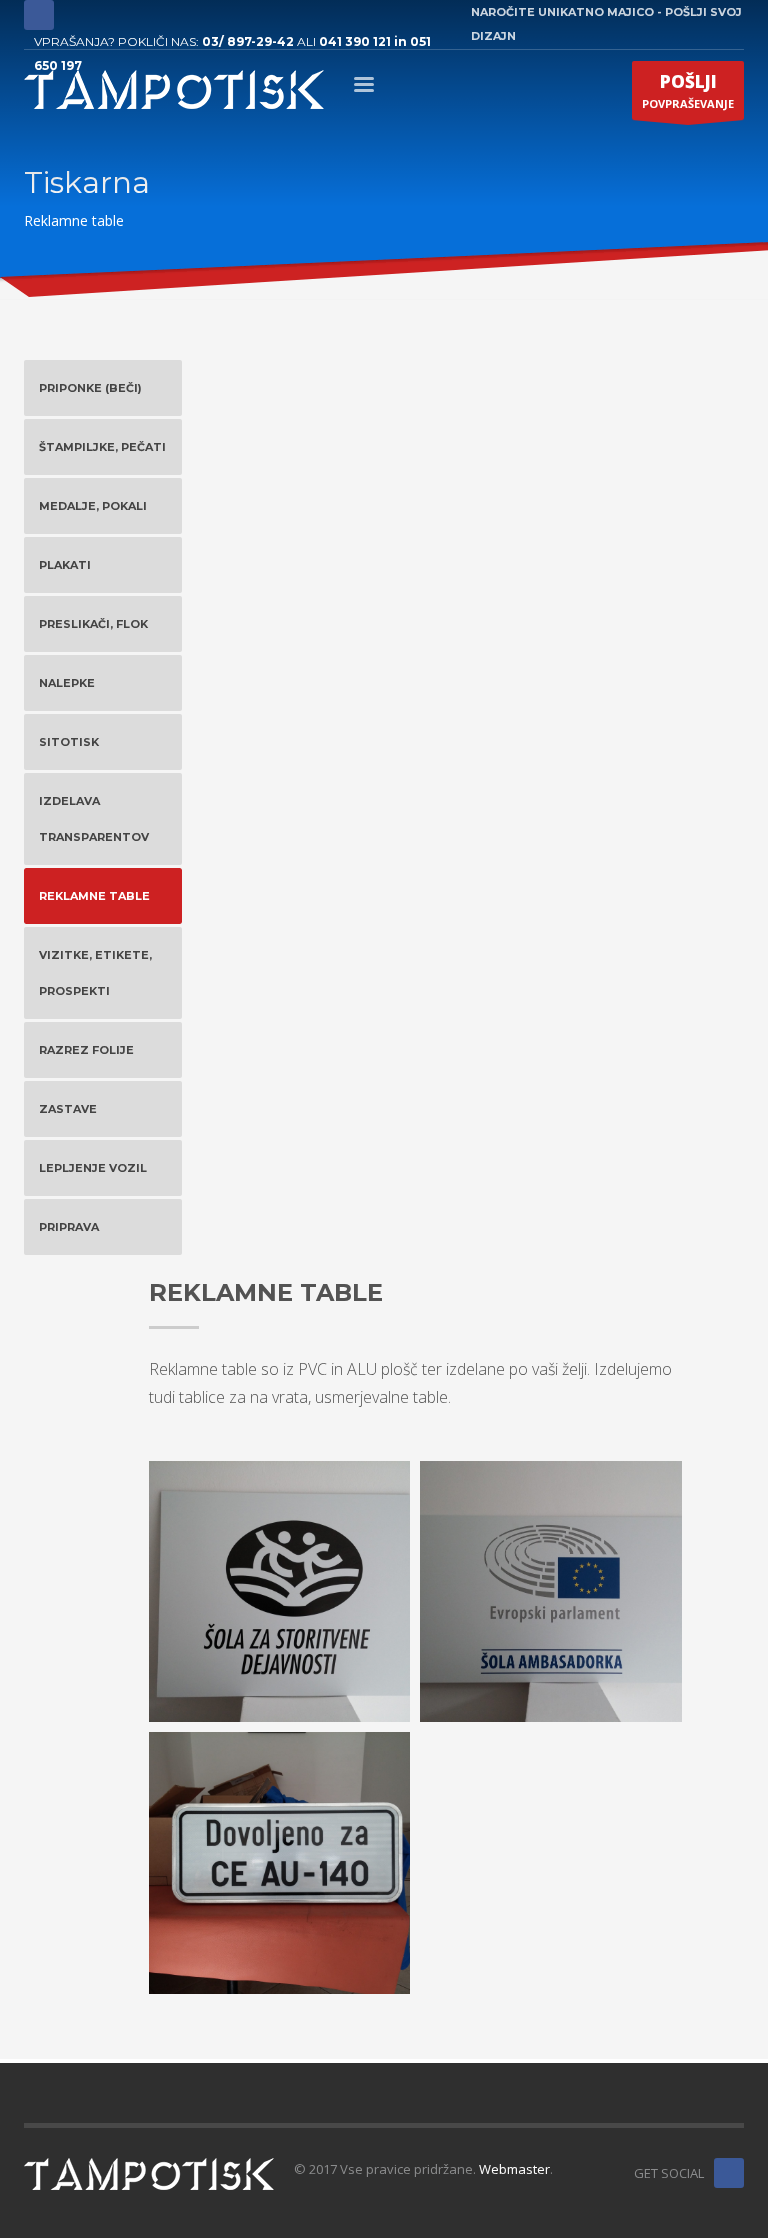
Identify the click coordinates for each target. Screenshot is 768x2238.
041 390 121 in (364, 41)
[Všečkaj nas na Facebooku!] (729, 2173)
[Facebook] (39, 15)
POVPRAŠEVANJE (688, 90)
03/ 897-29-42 (248, 41)
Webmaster (514, 2169)
